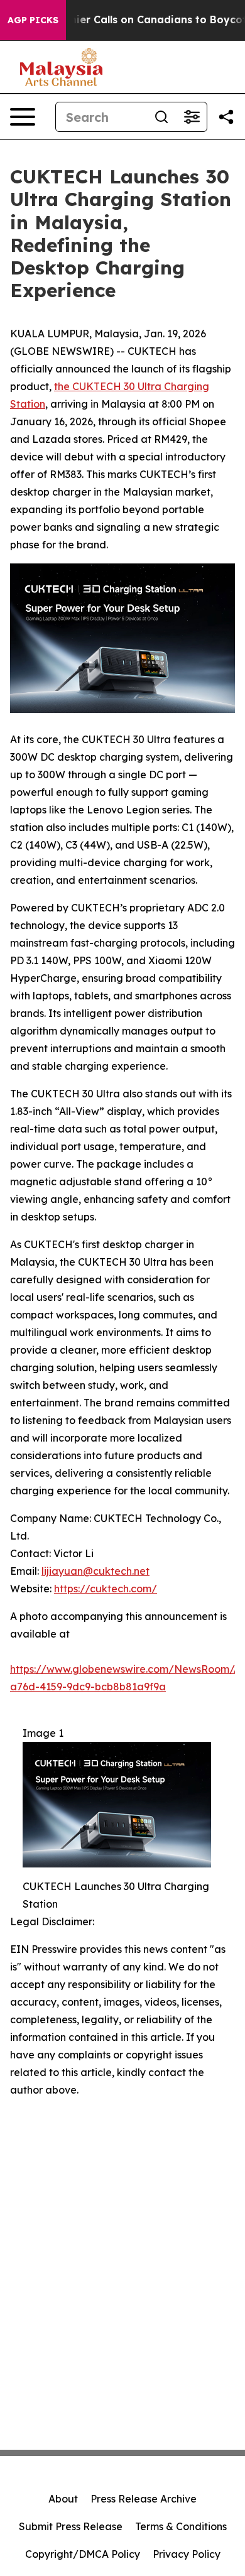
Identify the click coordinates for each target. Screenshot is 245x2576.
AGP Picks (33, 20)
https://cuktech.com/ (106, 1589)
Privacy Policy (187, 2554)
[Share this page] (226, 117)
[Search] (161, 117)
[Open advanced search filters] (192, 117)
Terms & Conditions (181, 2526)
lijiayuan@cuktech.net (95, 1571)
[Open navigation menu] (23, 117)
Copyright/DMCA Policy (83, 2554)
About (63, 2499)
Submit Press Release (71, 2526)
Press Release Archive (144, 2499)
